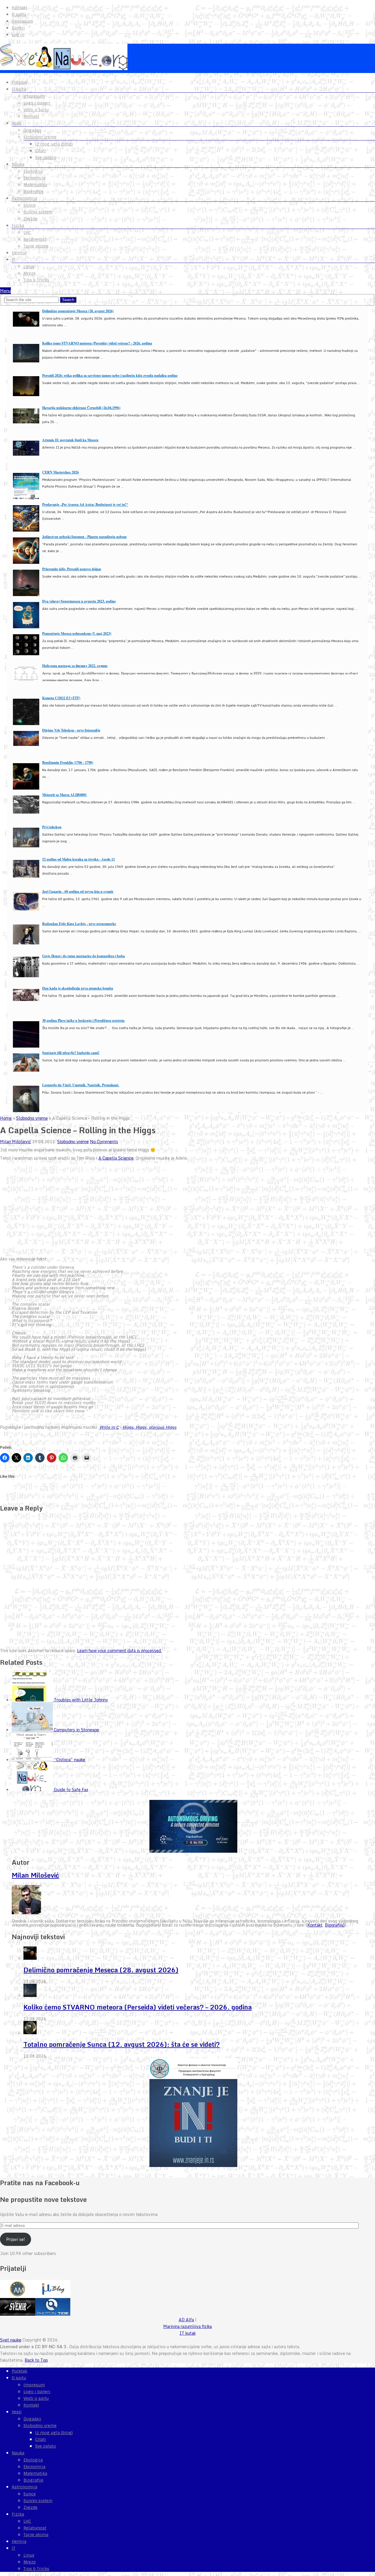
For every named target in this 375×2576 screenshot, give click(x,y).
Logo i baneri (37, 103)
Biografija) (335, 1925)
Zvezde (30, 219)
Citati (41, 151)
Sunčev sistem (38, 212)
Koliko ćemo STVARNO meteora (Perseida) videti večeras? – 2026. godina (138, 2007)
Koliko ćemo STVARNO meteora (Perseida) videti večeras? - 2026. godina (97, 343)
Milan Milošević (16, 1142)
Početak (19, 82)
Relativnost (35, 239)
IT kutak (188, 2333)
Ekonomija (34, 178)
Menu (5, 291)
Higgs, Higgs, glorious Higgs (149, 1427)
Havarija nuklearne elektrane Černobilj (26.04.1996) (81, 408)
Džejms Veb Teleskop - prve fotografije (71, 730)
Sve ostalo (46, 157)
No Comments (104, 1142)
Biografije (33, 191)
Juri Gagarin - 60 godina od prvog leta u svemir (78, 891)
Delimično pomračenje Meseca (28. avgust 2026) (78, 311)
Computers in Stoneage (76, 1730)
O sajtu (19, 14)
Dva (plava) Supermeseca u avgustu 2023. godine (79, 601)
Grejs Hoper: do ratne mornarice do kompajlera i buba (83, 956)
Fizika (18, 225)
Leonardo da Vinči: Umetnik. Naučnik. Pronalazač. (81, 1085)
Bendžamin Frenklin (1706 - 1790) (68, 762)
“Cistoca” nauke (70, 1760)
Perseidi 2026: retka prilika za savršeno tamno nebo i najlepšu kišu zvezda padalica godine (110, 375)
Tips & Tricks (36, 280)
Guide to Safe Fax (71, 1790)
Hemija (19, 253)
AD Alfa (186, 2320)
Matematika (35, 185)
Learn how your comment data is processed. (119, 1651)
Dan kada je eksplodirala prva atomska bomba (78, 988)
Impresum (22, 21)
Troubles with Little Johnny (81, 1700)
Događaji (32, 130)
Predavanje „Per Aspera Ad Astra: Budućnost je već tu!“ (85, 504)
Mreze (30, 273)
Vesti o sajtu (36, 110)
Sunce (30, 205)
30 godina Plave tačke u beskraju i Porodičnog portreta (83, 1020)
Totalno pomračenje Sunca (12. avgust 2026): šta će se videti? (122, 2044)
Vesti (17, 123)
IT (13, 259)
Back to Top (36, 2360)
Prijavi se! (16, 2239)
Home (6, 1118)
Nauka (18, 164)
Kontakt (19, 8)
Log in (18, 35)
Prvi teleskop (52, 827)
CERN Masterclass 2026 (60, 472)
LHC (27, 233)
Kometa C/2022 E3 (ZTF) (61, 698)
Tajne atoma (36, 246)
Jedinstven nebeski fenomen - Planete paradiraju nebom (84, 537)
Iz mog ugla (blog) (54, 144)
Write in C (109, 1427)
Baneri (18, 28)
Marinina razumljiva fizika (187, 2326)
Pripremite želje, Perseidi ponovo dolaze (72, 569)
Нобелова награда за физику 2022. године (75, 666)
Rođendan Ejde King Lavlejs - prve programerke (79, 924)
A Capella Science (116, 1158)
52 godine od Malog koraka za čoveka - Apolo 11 (79, 859)
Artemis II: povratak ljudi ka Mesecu (70, 440)
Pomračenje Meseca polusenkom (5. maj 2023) (77, 633)
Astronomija (24, 198)
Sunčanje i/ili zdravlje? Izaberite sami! (71, 1053)
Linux (29, 267)
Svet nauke (11, 2340)
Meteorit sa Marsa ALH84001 (64, 795)
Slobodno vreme (40, 137)
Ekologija (33, 171)
